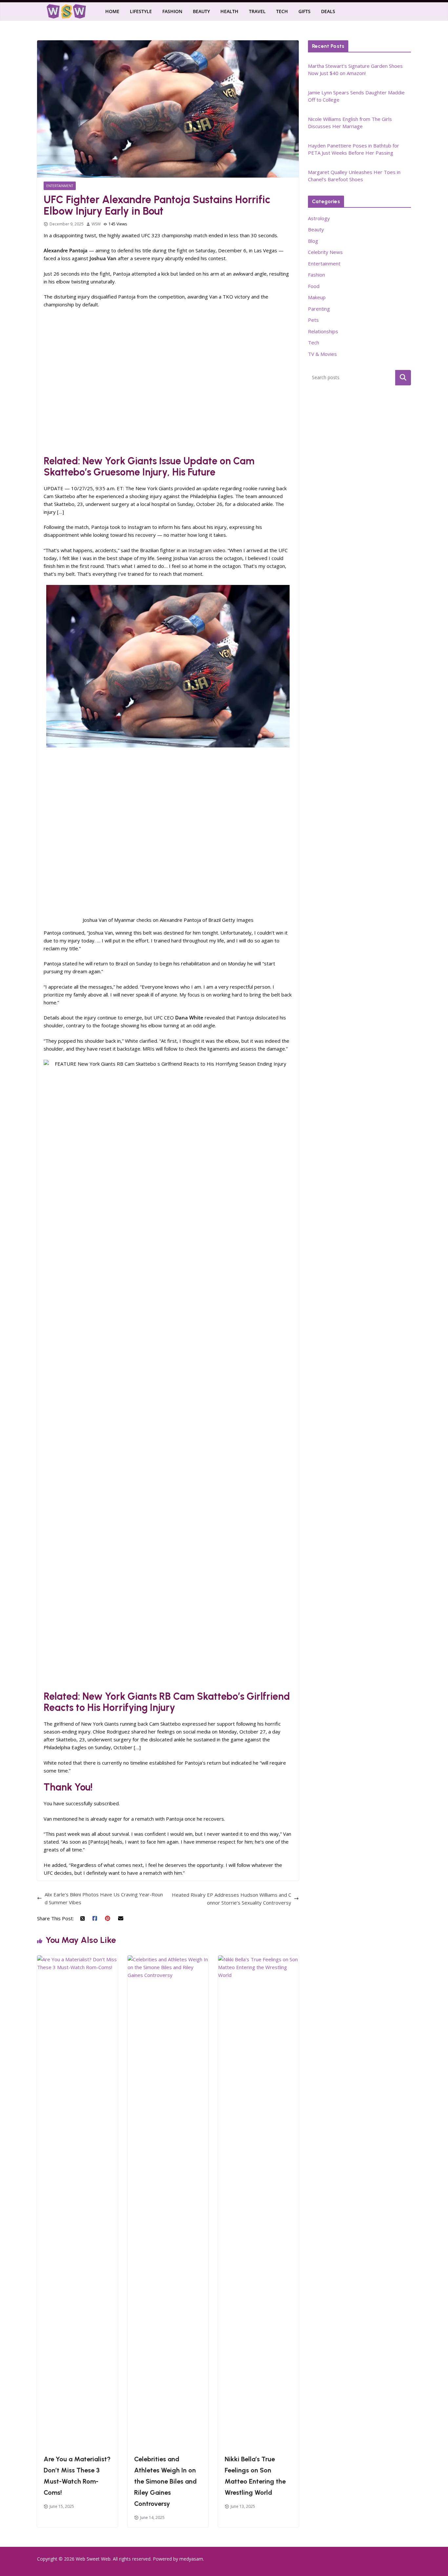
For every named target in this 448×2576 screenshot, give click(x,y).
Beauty (201, 11)
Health (229, 11)
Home (112, 11)
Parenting (319, 309)
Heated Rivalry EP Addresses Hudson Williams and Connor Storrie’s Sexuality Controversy (232, 1899)
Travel (257, 11)
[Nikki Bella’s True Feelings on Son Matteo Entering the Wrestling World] (258, 1959)
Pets (313, 320)
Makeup (317, 297)
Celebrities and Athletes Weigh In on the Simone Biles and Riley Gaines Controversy (165, 2481)
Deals (328, 11)
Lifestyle (141, 11)
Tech (282, 11)
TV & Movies (322, 354)
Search (403, 378)
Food (314, 286)
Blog (313, 241)
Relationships (323, 331)
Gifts (305, 11)
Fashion (172, 11)
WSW (96, 224)
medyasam (191, 2559)
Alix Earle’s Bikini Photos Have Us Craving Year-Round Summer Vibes (104, 1898)
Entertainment (60, 186)
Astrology (319, 218)
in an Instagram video (201, 550)
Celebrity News (325, 252)
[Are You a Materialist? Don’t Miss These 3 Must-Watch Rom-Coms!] (77, 1959)
